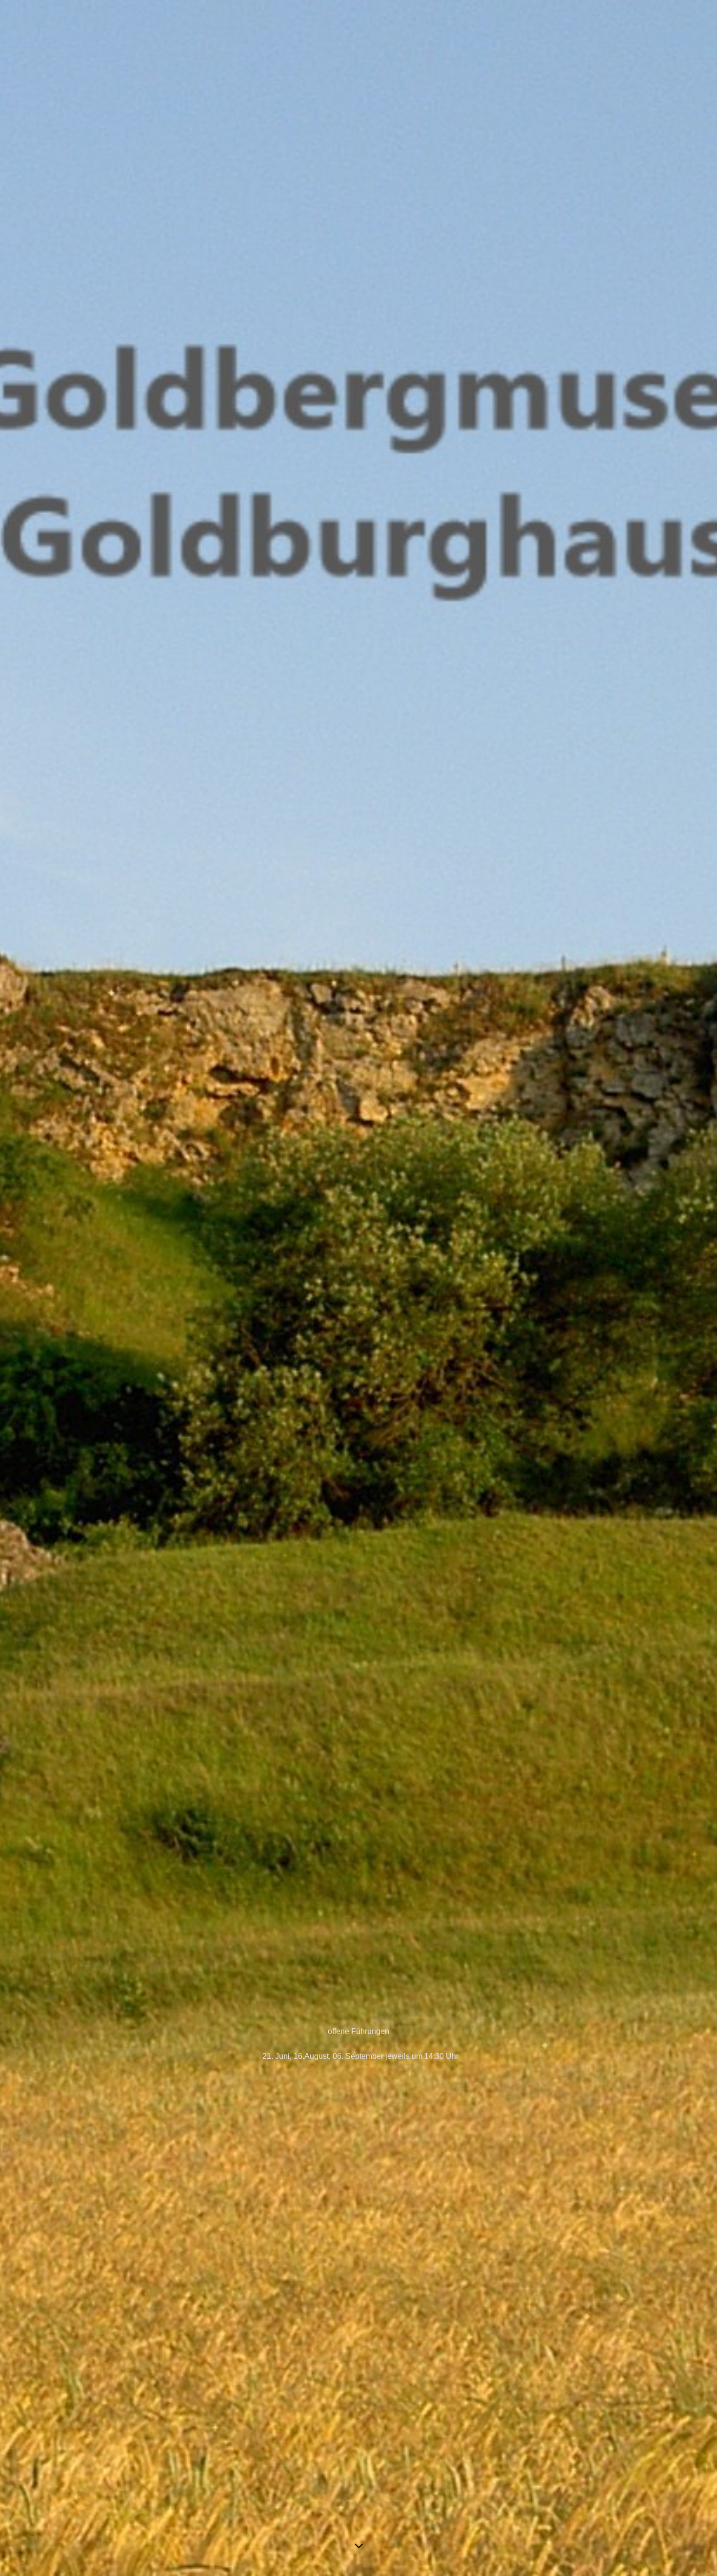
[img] (358, 1288)
